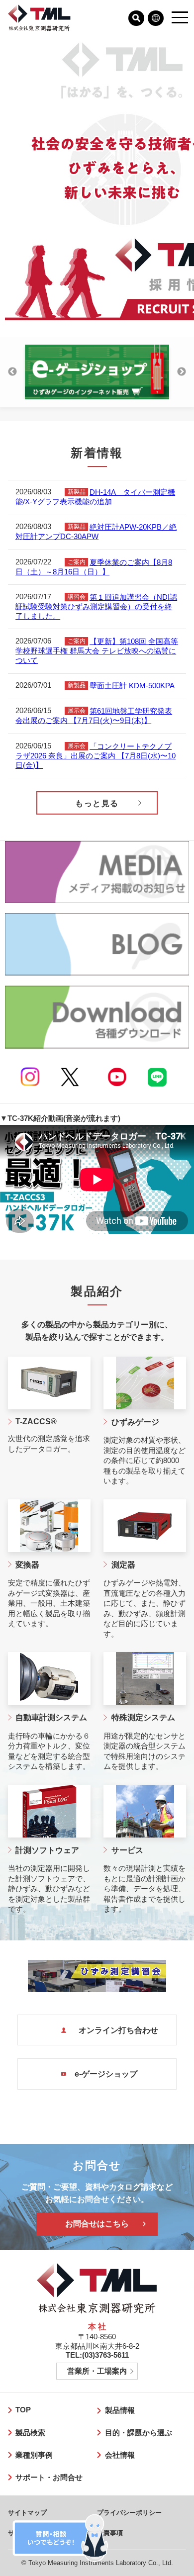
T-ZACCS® (36, 1422)
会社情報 (120, 2455)
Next (182, 372)
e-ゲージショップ (106, 2074)
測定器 (123, 1565)
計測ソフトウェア (47, 1850)
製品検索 (30, 2433)
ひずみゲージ (135, 1422)
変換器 (27, 1565)
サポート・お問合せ (49, 2478)
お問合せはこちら (97, 2224)
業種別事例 (34, 2455)
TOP (23, 2410)
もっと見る (97, 803)
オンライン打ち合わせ (116, 2030)
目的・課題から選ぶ (139, 2433)
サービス (127, 1850)
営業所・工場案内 (97, 2371)
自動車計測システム (51, 1717)
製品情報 (120, 2410)
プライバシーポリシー (129, 2513)
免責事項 (110, 2533)
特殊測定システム (143, 1717)
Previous (12, 372)
